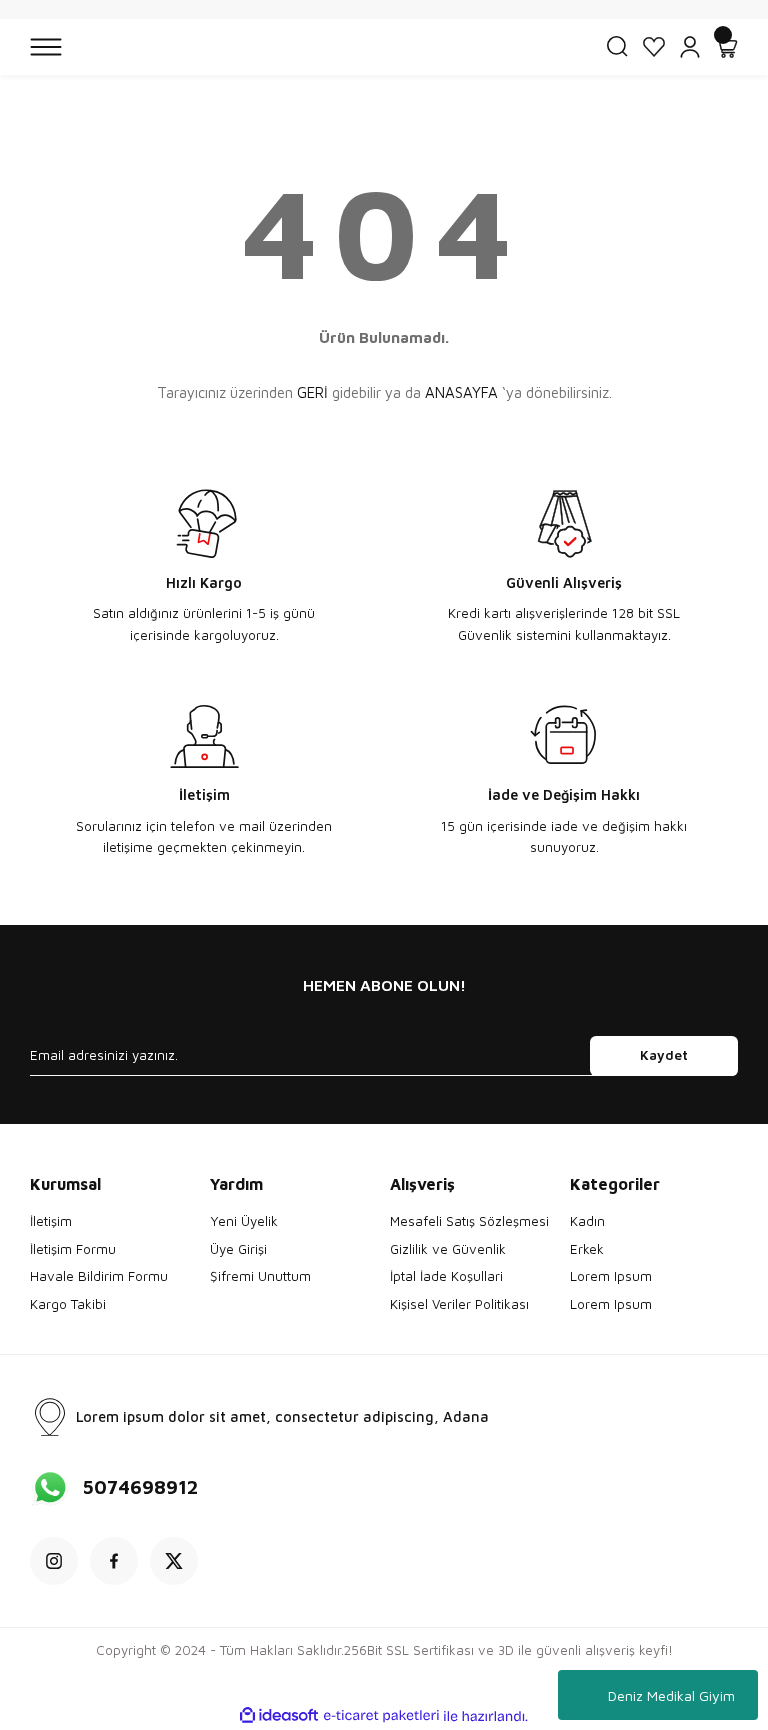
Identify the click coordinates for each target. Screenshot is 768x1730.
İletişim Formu (73, 1249)
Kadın (587, 1221)
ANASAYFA (461, 392)
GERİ (312, 392)
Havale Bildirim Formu (99, 1276)
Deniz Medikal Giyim (671, 1695)
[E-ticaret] (381, 1716)
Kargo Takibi (68, 1304)
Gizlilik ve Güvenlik (448, 1249)
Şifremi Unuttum (260, 1276)
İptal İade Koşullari (446, 1276)
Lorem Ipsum (611, 1276)
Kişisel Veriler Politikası (459, 1304)
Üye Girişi (238, 1249)
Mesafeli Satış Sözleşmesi (469, 1221)
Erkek (587, 1249)
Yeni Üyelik (244, 1221)
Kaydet (664, 1055)
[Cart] (726, 47)
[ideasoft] (279, 1716)
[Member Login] (690, 47)
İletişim (51, 1221)
